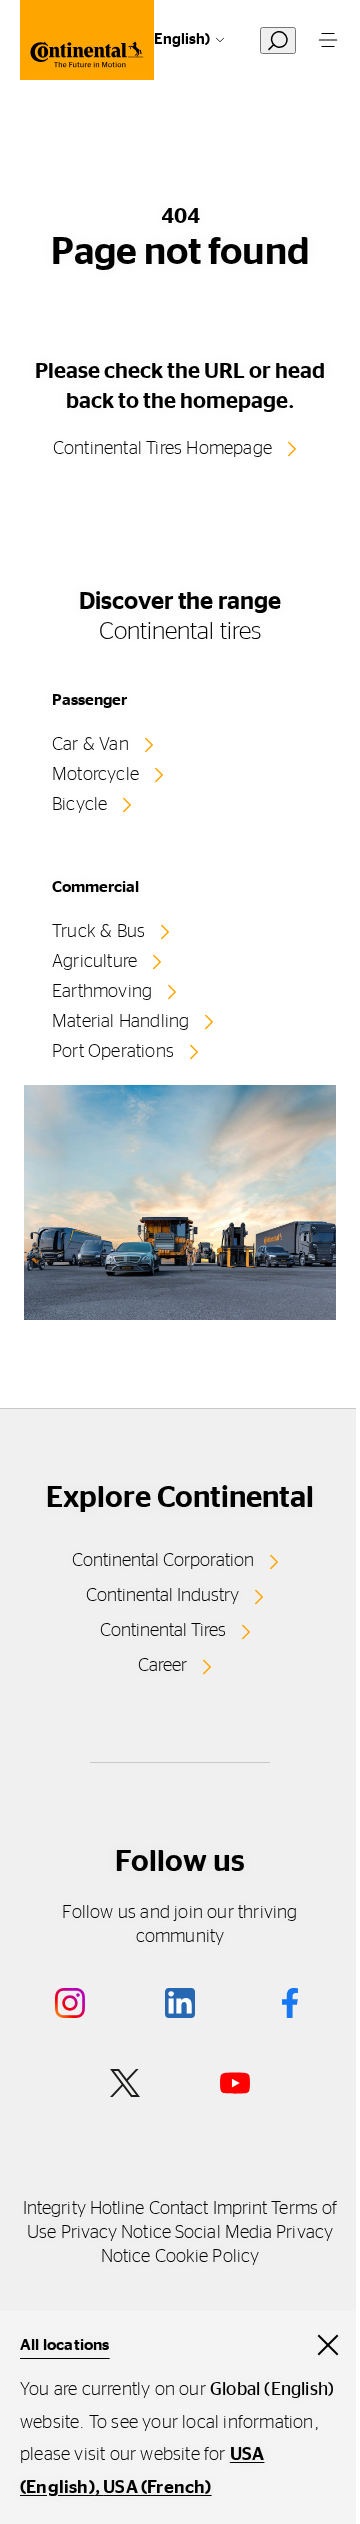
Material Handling (120, 1022)
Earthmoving (102, 992)
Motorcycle (95, 775)
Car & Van (90, 745)
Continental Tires (163, 1631)
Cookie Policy (207, 2257)
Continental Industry (162, 1596)
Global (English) (156, 39)
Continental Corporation (163, 1561)
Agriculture (94, 962)
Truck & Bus (98, 932)
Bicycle (79, 805)
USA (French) (157, 2488)
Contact (179, 2209)
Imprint (240, 2209)
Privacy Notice (116, 2233)
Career (162, 1666)
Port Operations (113, 1052)
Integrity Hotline (84, 2209)
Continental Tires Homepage (162, 449)
